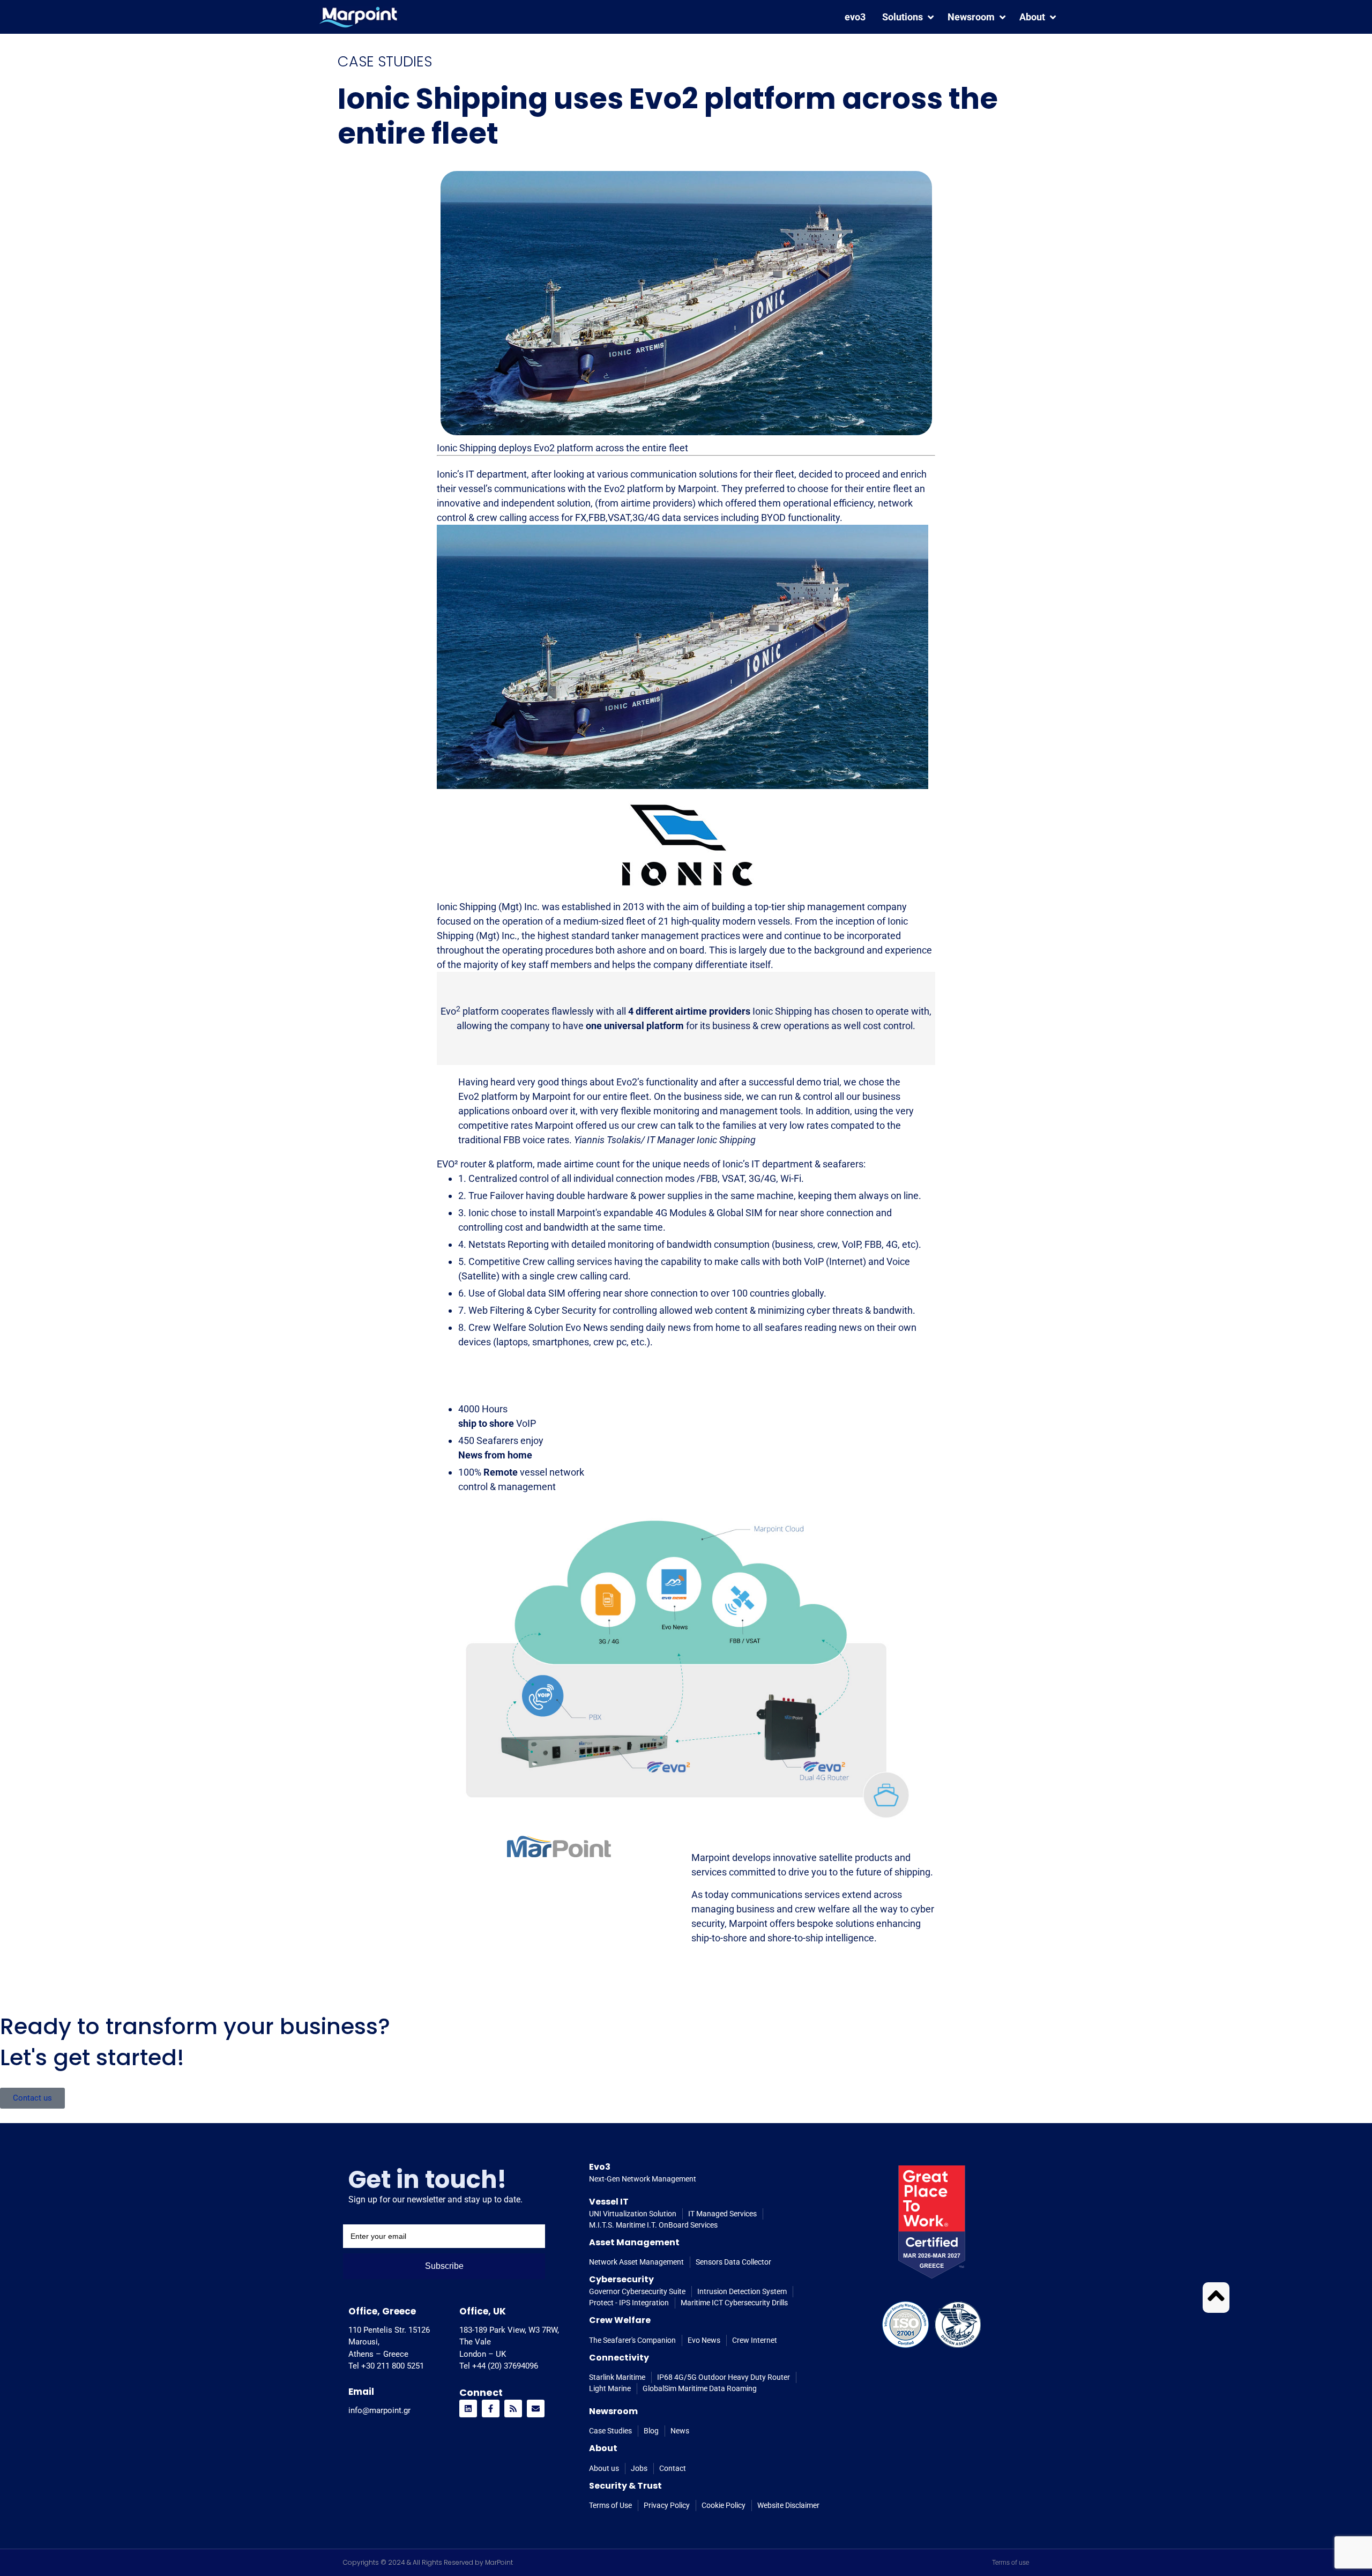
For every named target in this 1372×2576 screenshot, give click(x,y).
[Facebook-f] (491, 2409)
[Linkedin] (468, 2409)
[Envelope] (536, 2409)
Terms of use (1011, 2563)
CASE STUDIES (385, 61)
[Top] (1216, 2296)
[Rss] (513, 2409)
